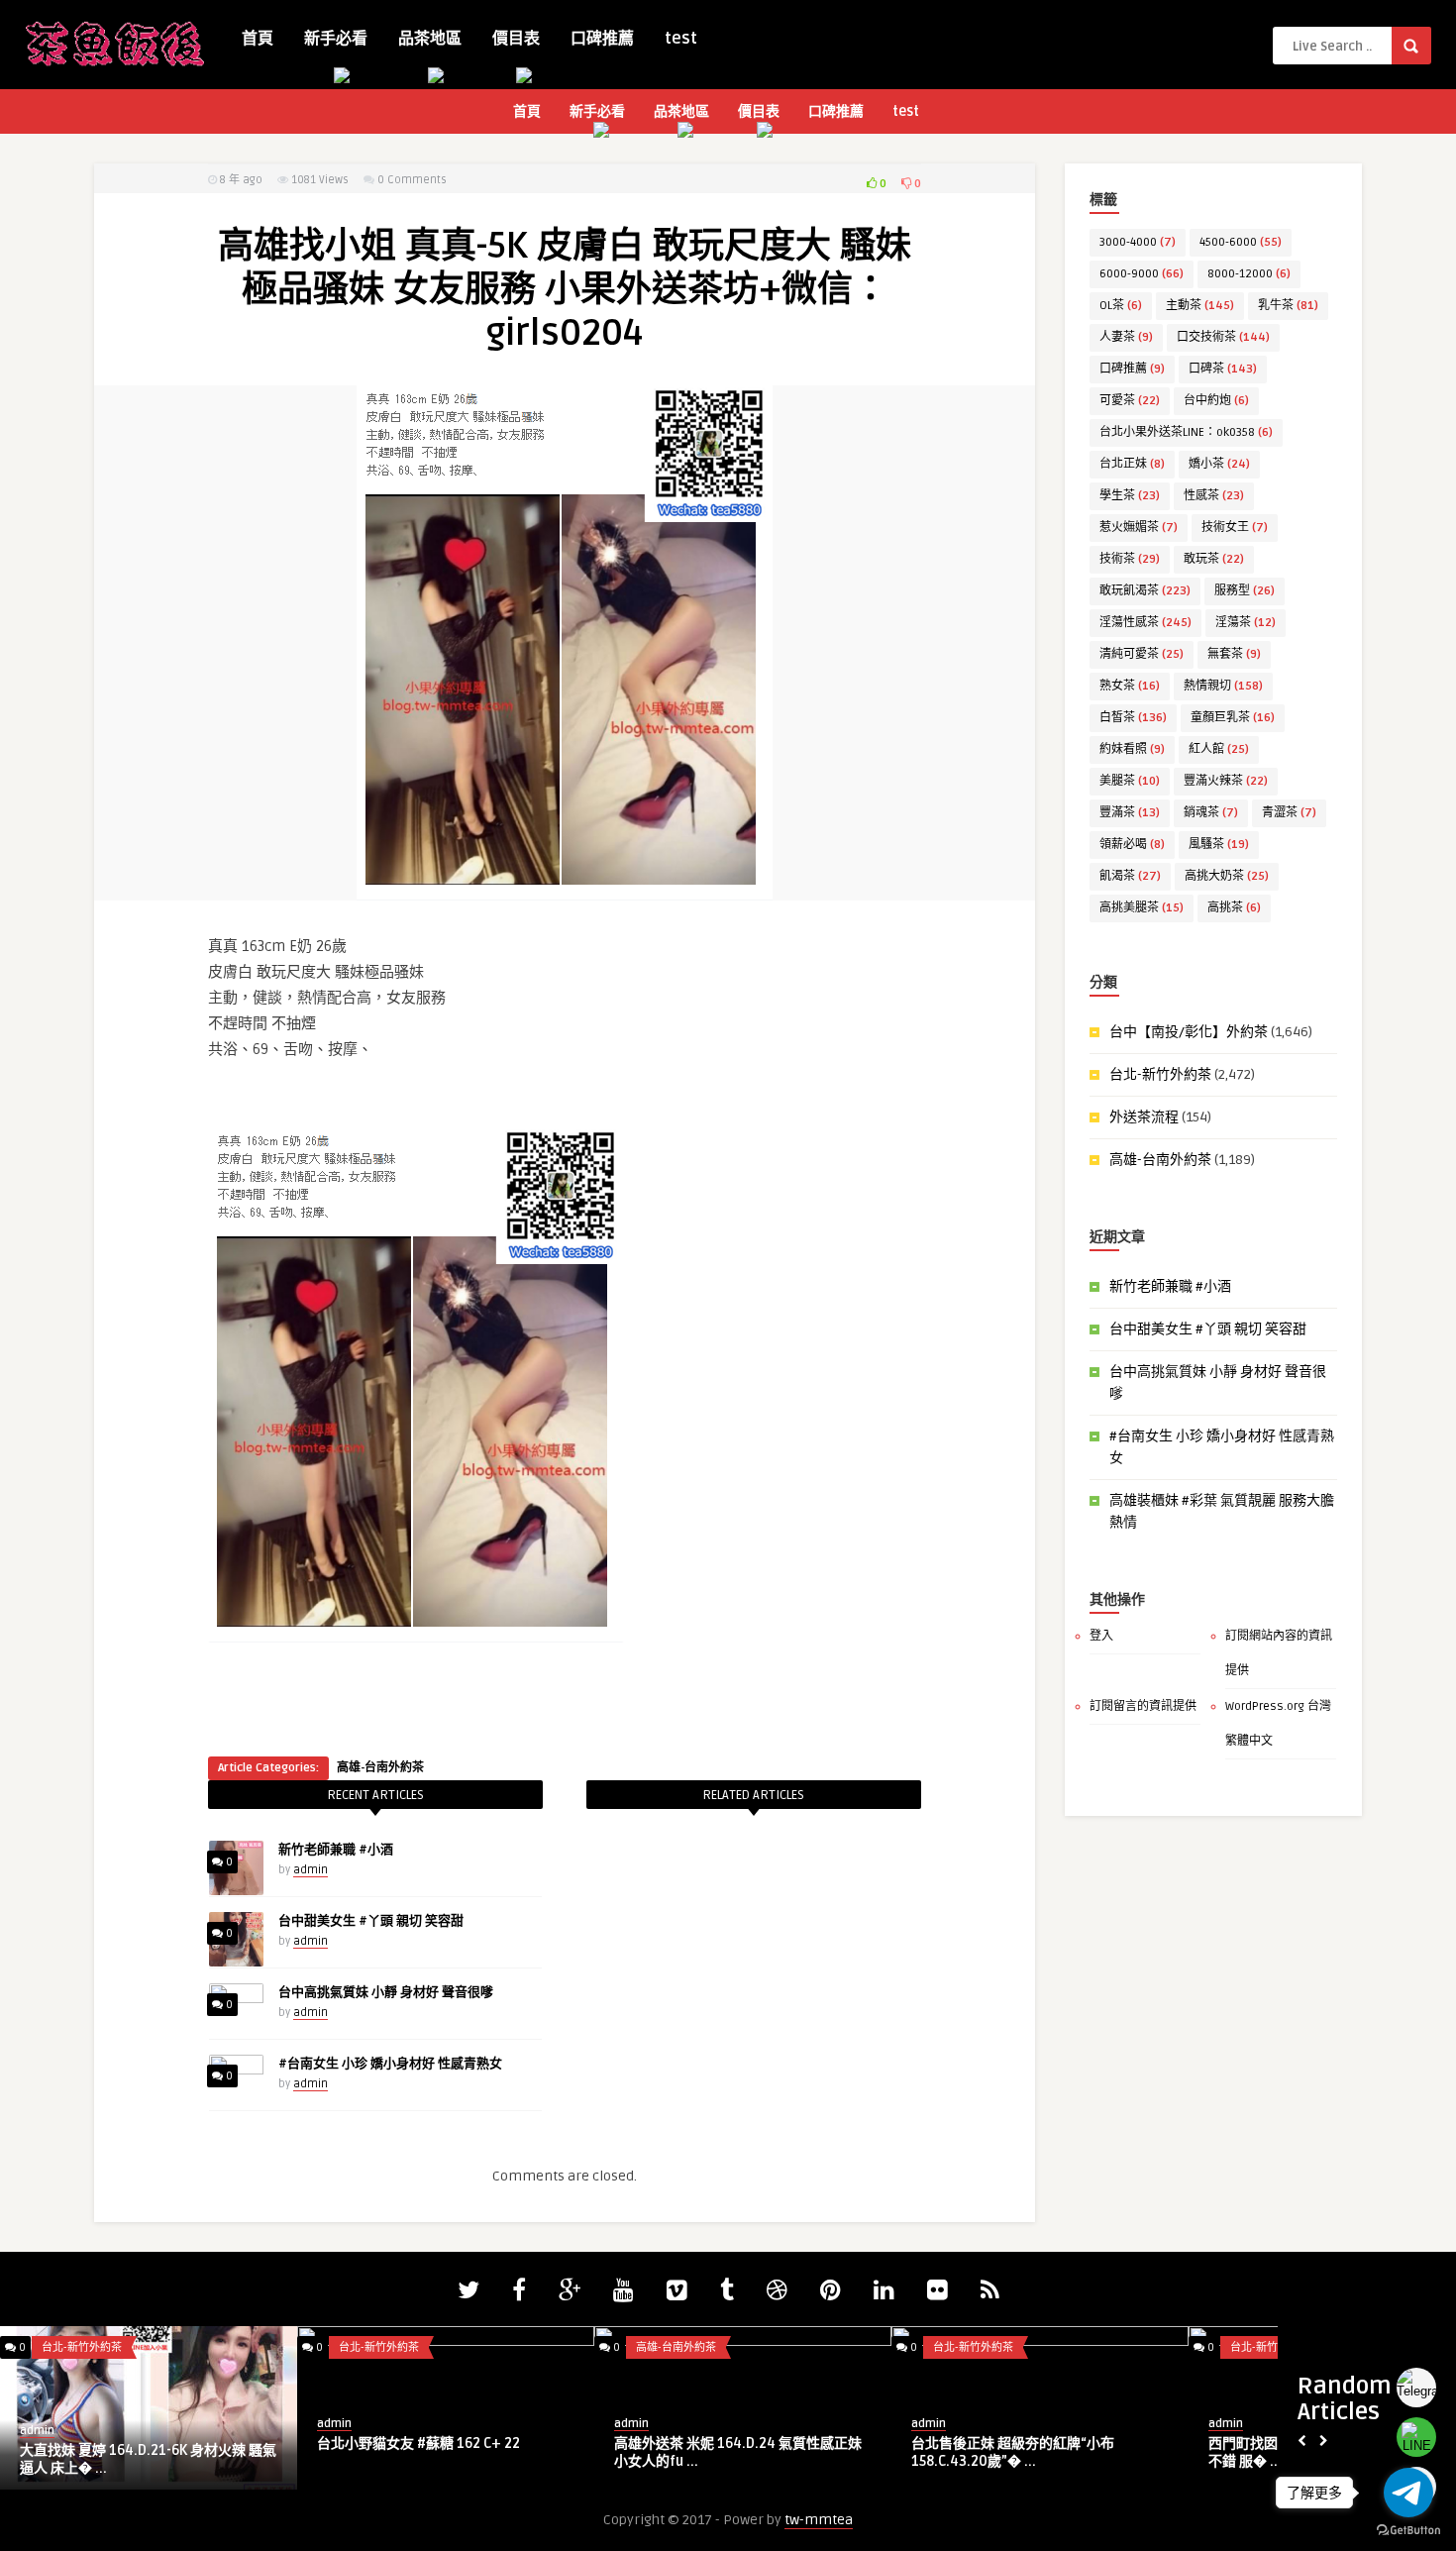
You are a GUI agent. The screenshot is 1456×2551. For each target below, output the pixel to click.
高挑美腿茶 (1142, 908)
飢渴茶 (1130, 876)
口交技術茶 (1223, 337)
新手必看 (336, 39)
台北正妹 (1132, 464)
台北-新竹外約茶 (1160, 1074)
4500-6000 (1241, 242)
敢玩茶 (1214, 559)
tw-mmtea (819, 2520)
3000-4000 (1138, 242)
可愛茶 (1130, 401)
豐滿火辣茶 (1226, 781)
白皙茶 (1133, 718)
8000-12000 (1249, 274)
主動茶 (1200, 306)
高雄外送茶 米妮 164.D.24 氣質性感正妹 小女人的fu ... (738, 2452)
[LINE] (1416, 2437)
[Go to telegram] (1408, 2493)
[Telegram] (1416, 2388)
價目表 (516, 39)
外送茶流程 (1144, 1117)
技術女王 (1235, 528)
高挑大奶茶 (1227, 876)
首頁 (258, 39)
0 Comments (412, 180)
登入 (1101, 1636)
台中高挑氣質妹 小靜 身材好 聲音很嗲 (386, 1992)
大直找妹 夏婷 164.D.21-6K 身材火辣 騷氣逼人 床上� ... (148, 2459)
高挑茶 (1234, 908)
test (681, 39)
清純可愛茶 (1142, 654)
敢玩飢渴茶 (1145, 591)
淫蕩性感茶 (1145, 623)
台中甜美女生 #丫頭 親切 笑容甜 (371, 1921)
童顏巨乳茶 (1233, 718)
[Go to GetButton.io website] (1408, 2531)
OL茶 (1121, 306)
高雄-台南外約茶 (380, 1768)
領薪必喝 (1132, 845)
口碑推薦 (602, 39)
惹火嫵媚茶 (1139, 528)
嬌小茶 (1219, 464)
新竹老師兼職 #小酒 (336, 1850)
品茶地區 (430, 39)
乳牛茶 (1288, 306)
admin (311, 1870)
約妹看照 (1132, 749)
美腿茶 (1130, 781)
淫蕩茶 (1246, 623)
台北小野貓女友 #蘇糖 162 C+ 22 (418, 2444)
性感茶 (1214, 496)
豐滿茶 (1130, 813)
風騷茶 (1219, 845)
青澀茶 (1289, 813)
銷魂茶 (1211, 813)
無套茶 (1234, 654)
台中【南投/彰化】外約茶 (1189, 1032)
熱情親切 (1223, 686)
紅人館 (1219, 749)
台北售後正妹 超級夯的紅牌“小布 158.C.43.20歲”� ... (1013, 2452)
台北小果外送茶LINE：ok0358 (1186, 432)
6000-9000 (1142, 274)
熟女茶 (1130, 686)
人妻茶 (1126, 337)
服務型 (1245, 591)
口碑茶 (1223, 369)
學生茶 (1130, 496)
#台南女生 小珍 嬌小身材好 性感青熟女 (390, 2064)
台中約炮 (1216, 401)
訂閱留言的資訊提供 (1143, 1706)
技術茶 (1130, 559)
